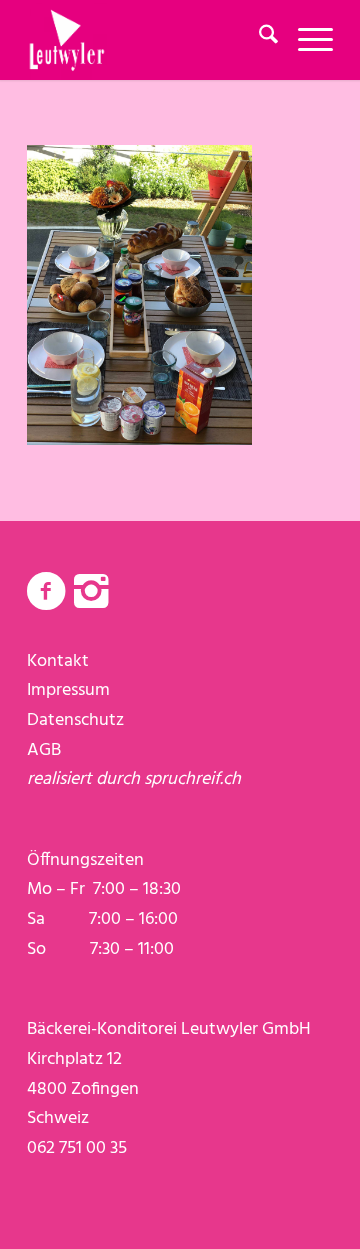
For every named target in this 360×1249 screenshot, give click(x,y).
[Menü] (305, 40)
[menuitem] (258, 40)
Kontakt (58, 661)
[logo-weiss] (149, 40)
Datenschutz (75, 720)
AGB (44, 750)
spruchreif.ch (192, 779)
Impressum (68, 690)
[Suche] (258, 40)
